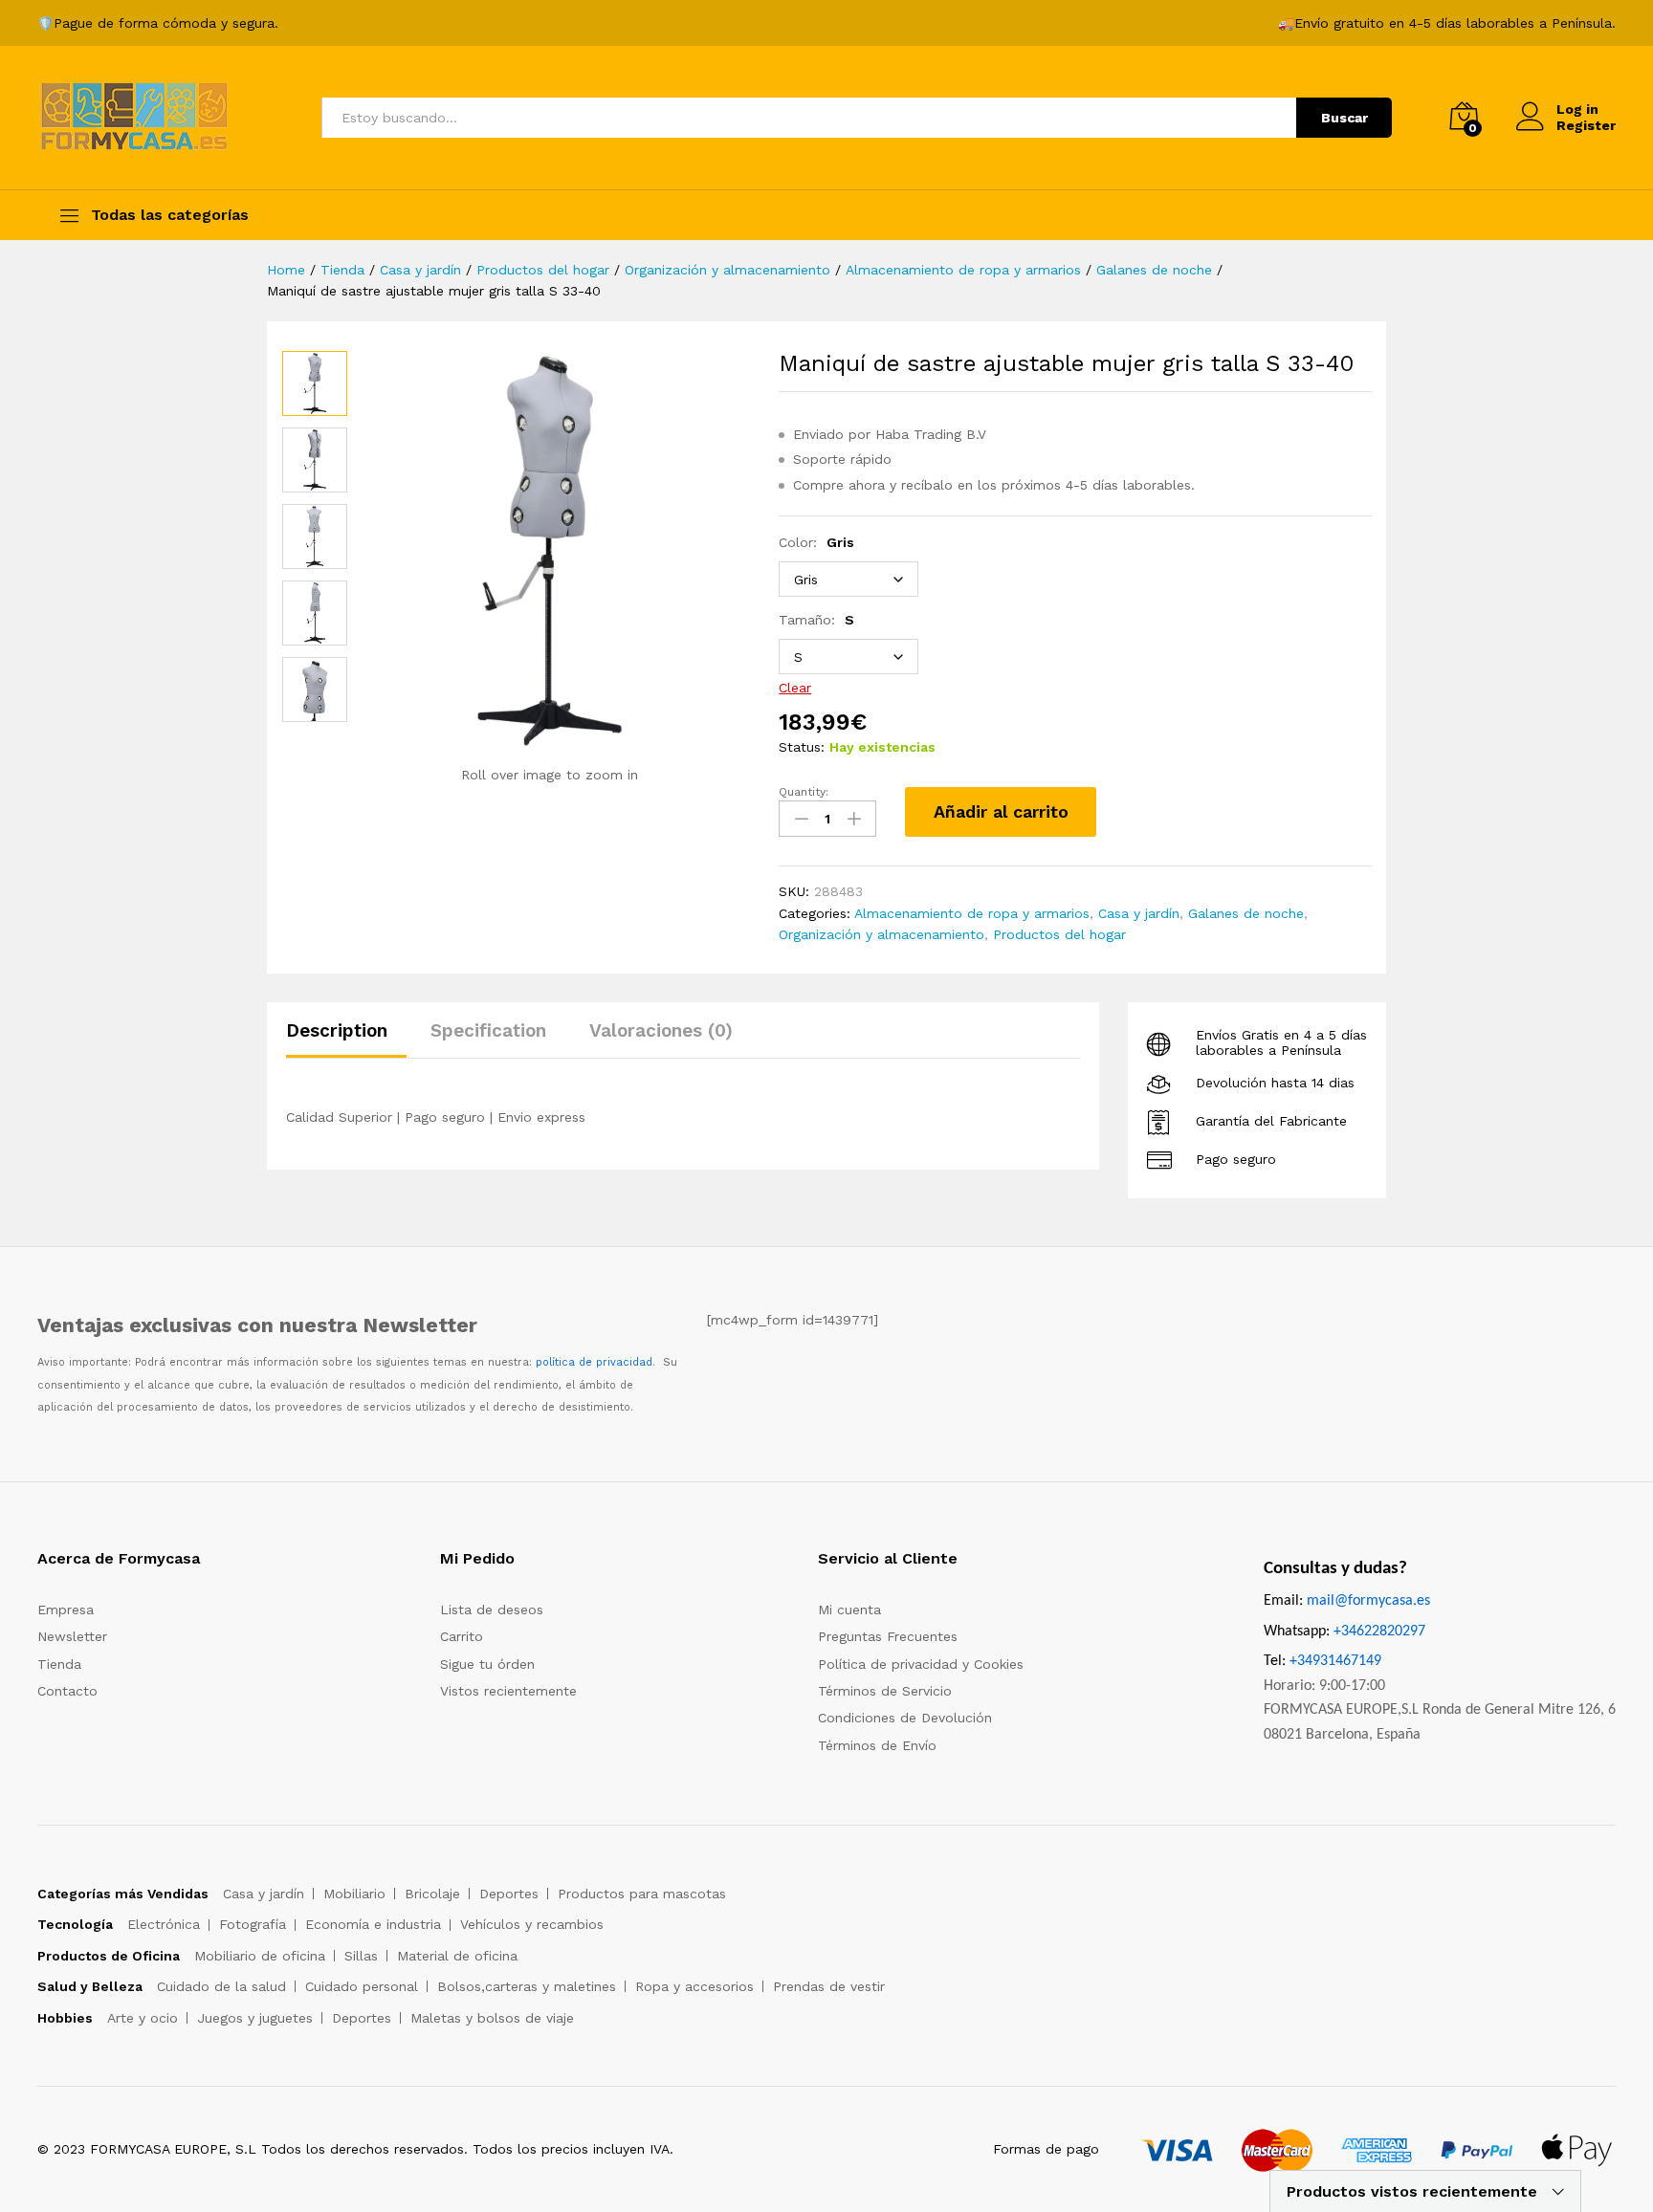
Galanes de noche (1246, 913)
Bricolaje (432, 1894)
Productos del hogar (1059, 934)
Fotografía (253, 1924)
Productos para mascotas (642, 1894)
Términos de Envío (877, 1745)
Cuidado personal (362, 1986)
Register (1586, 125)
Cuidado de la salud (221, 1986)
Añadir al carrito (1001, 811)
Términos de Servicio (885, 1691)
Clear (795, 688)
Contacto (67, 1691)
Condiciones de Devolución (905, 1718)
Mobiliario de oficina (260, 1956)
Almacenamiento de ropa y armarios (972, 913)
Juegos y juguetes (255, 2018)
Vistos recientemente (508, 1691)
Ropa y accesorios (694, 1986)
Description (337, 1030)
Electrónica (164, 1924)
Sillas (361, 1956)
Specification (488, 1030)
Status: (802, 747)
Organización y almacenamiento (882, 934)
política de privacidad (594, 1362)
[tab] (346, 1039)
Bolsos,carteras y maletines (527, 1986)
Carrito (462, 1636)
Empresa (66, 1610)
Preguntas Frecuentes (888, 1636)
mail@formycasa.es (1368, 1601)
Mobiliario (354, 1894)
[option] (315, 383)
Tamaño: (816, 620)
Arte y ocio (143, 2018)
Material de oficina (457, 1956)
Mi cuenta (849, 1610)
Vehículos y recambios (532, 1924)
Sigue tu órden (487, 1664)
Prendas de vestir (829, 1986)
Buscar (1344, 118)
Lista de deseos (492, 1610)
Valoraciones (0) (661, 1030)
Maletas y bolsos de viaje (492, 2018)
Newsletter (72, 1636)
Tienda (59, 1664)
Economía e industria (373, 1924)
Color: (816, 542)
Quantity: (804, 792)
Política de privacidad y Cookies (921, 1664)
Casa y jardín (1139, 913)
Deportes (509, 1894)
